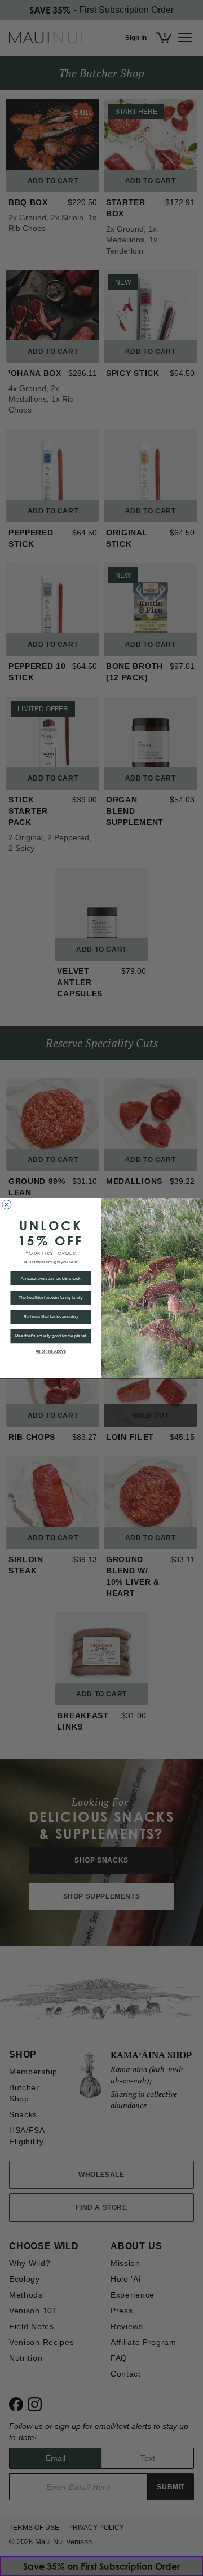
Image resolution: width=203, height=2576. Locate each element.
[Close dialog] (7, 1204)
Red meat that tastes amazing (51, 1316)
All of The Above (51, 1351)
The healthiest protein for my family (51, 1297)
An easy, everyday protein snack (51, 1278)
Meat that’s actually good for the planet (51, 1336)
